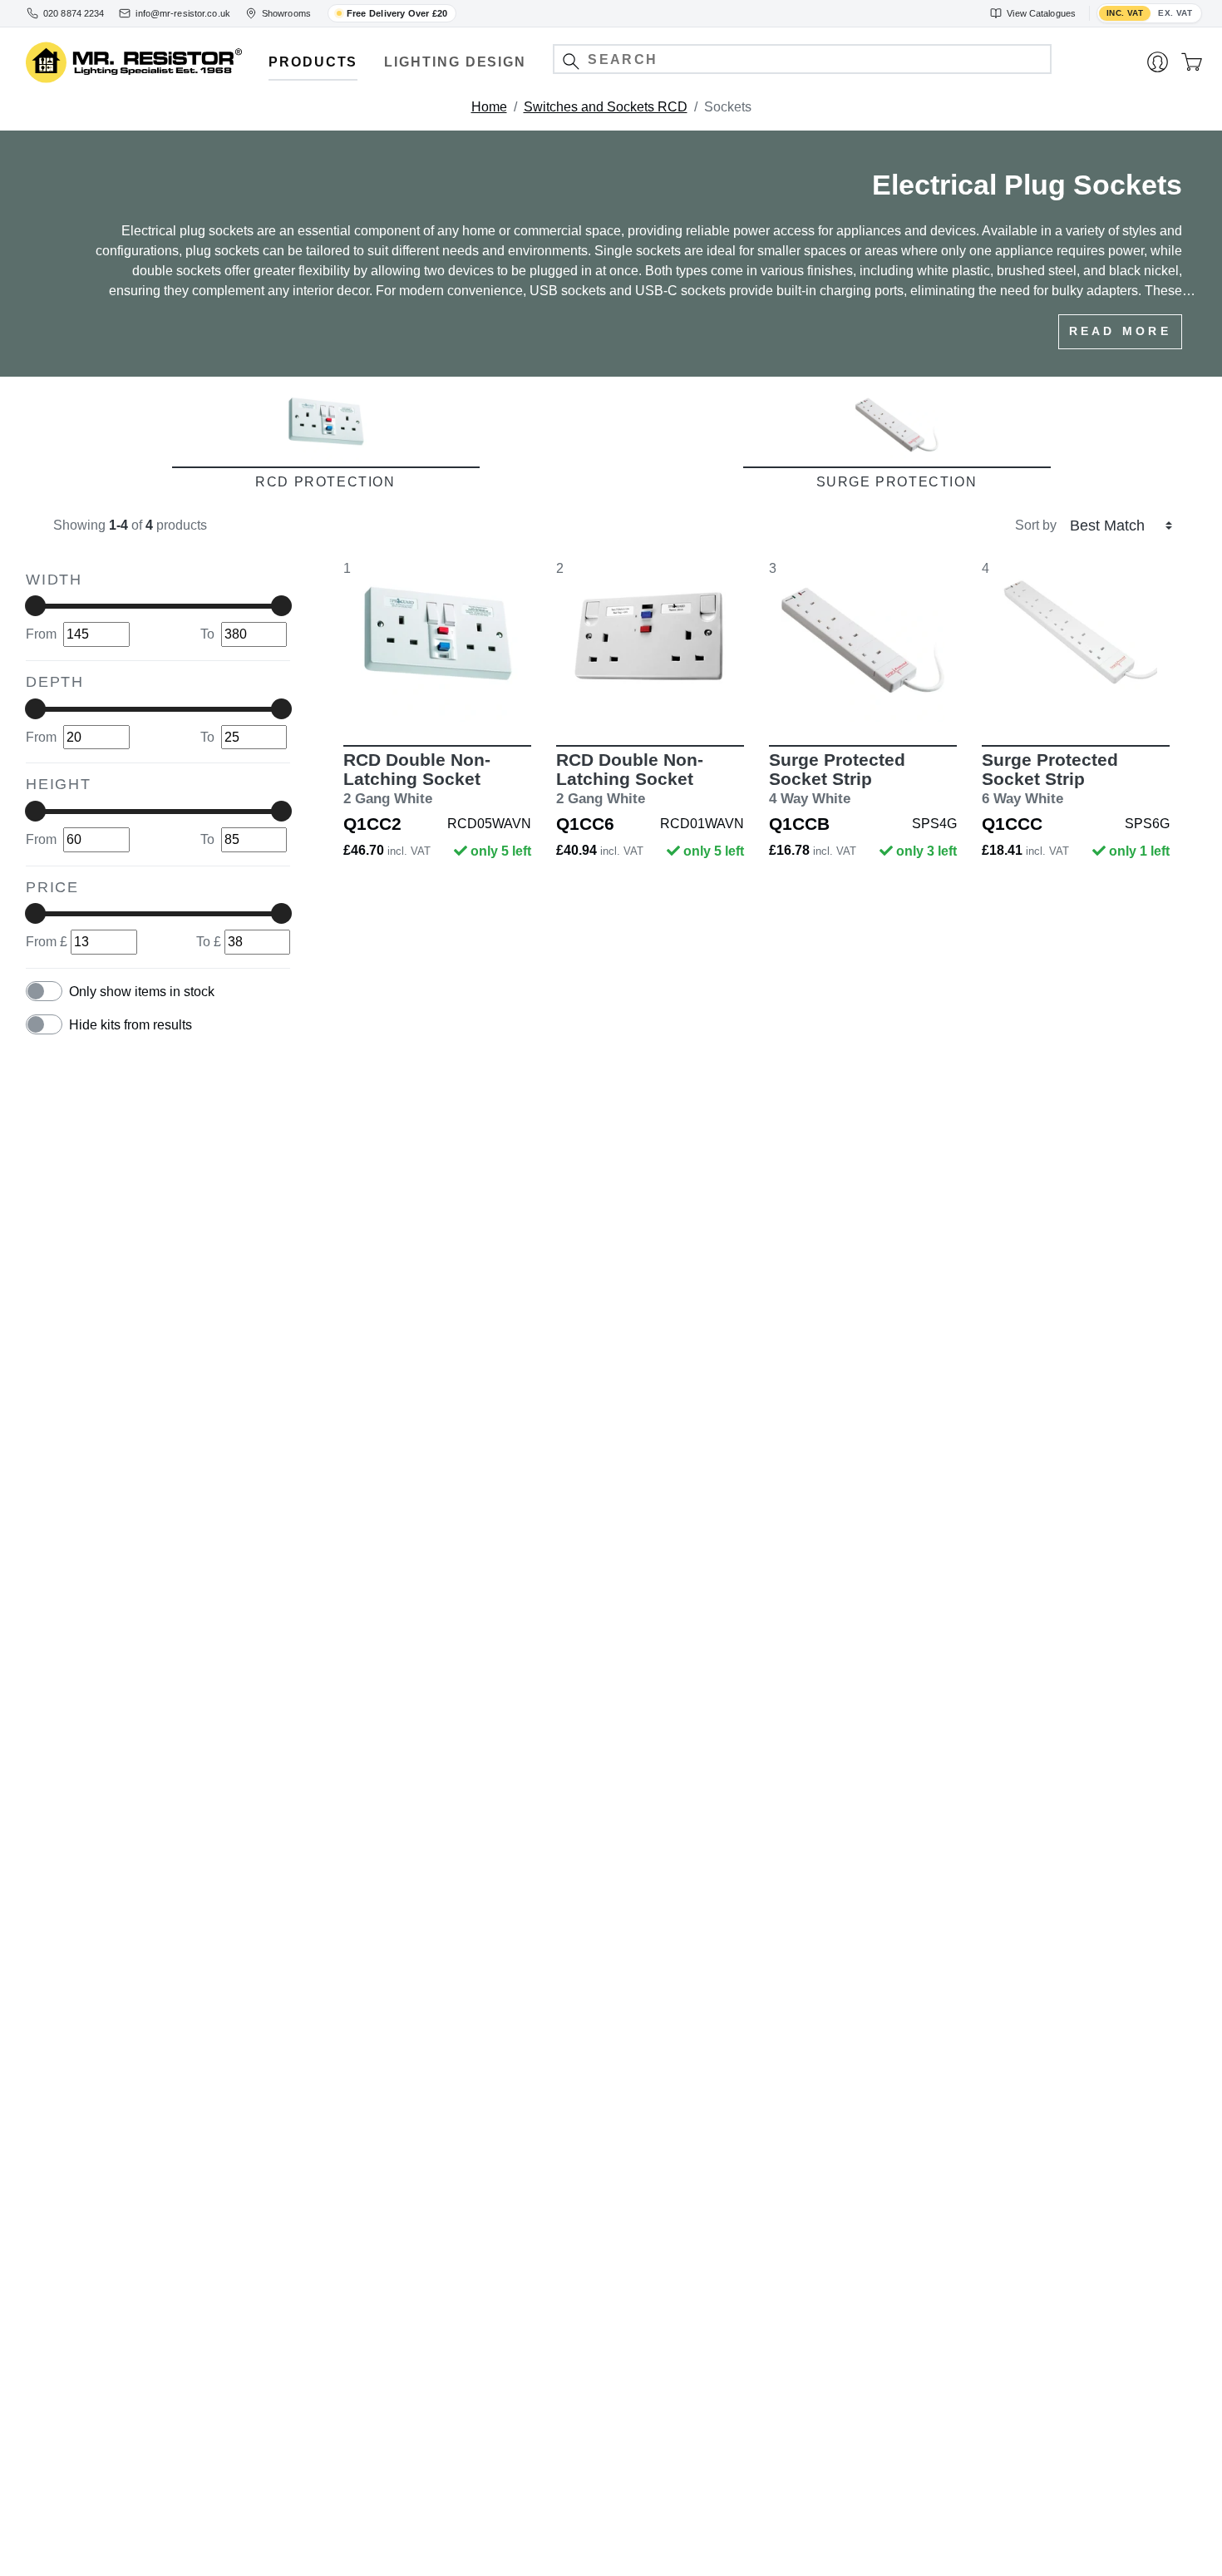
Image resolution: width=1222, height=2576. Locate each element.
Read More (1120, 331)
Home (489, 107)
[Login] (1158, 62)
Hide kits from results (131, 1025)
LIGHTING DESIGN (455, 62)
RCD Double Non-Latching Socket (417, 779)
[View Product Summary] (515, 697)
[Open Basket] (1192, 62)
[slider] (35, 606)
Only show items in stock (142, 992)
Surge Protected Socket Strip (837, 779)
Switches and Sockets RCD (606, 107)
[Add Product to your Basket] (359, 697)
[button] (571, 61)
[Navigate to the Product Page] (437, 640)
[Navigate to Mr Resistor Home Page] (134, 63)
